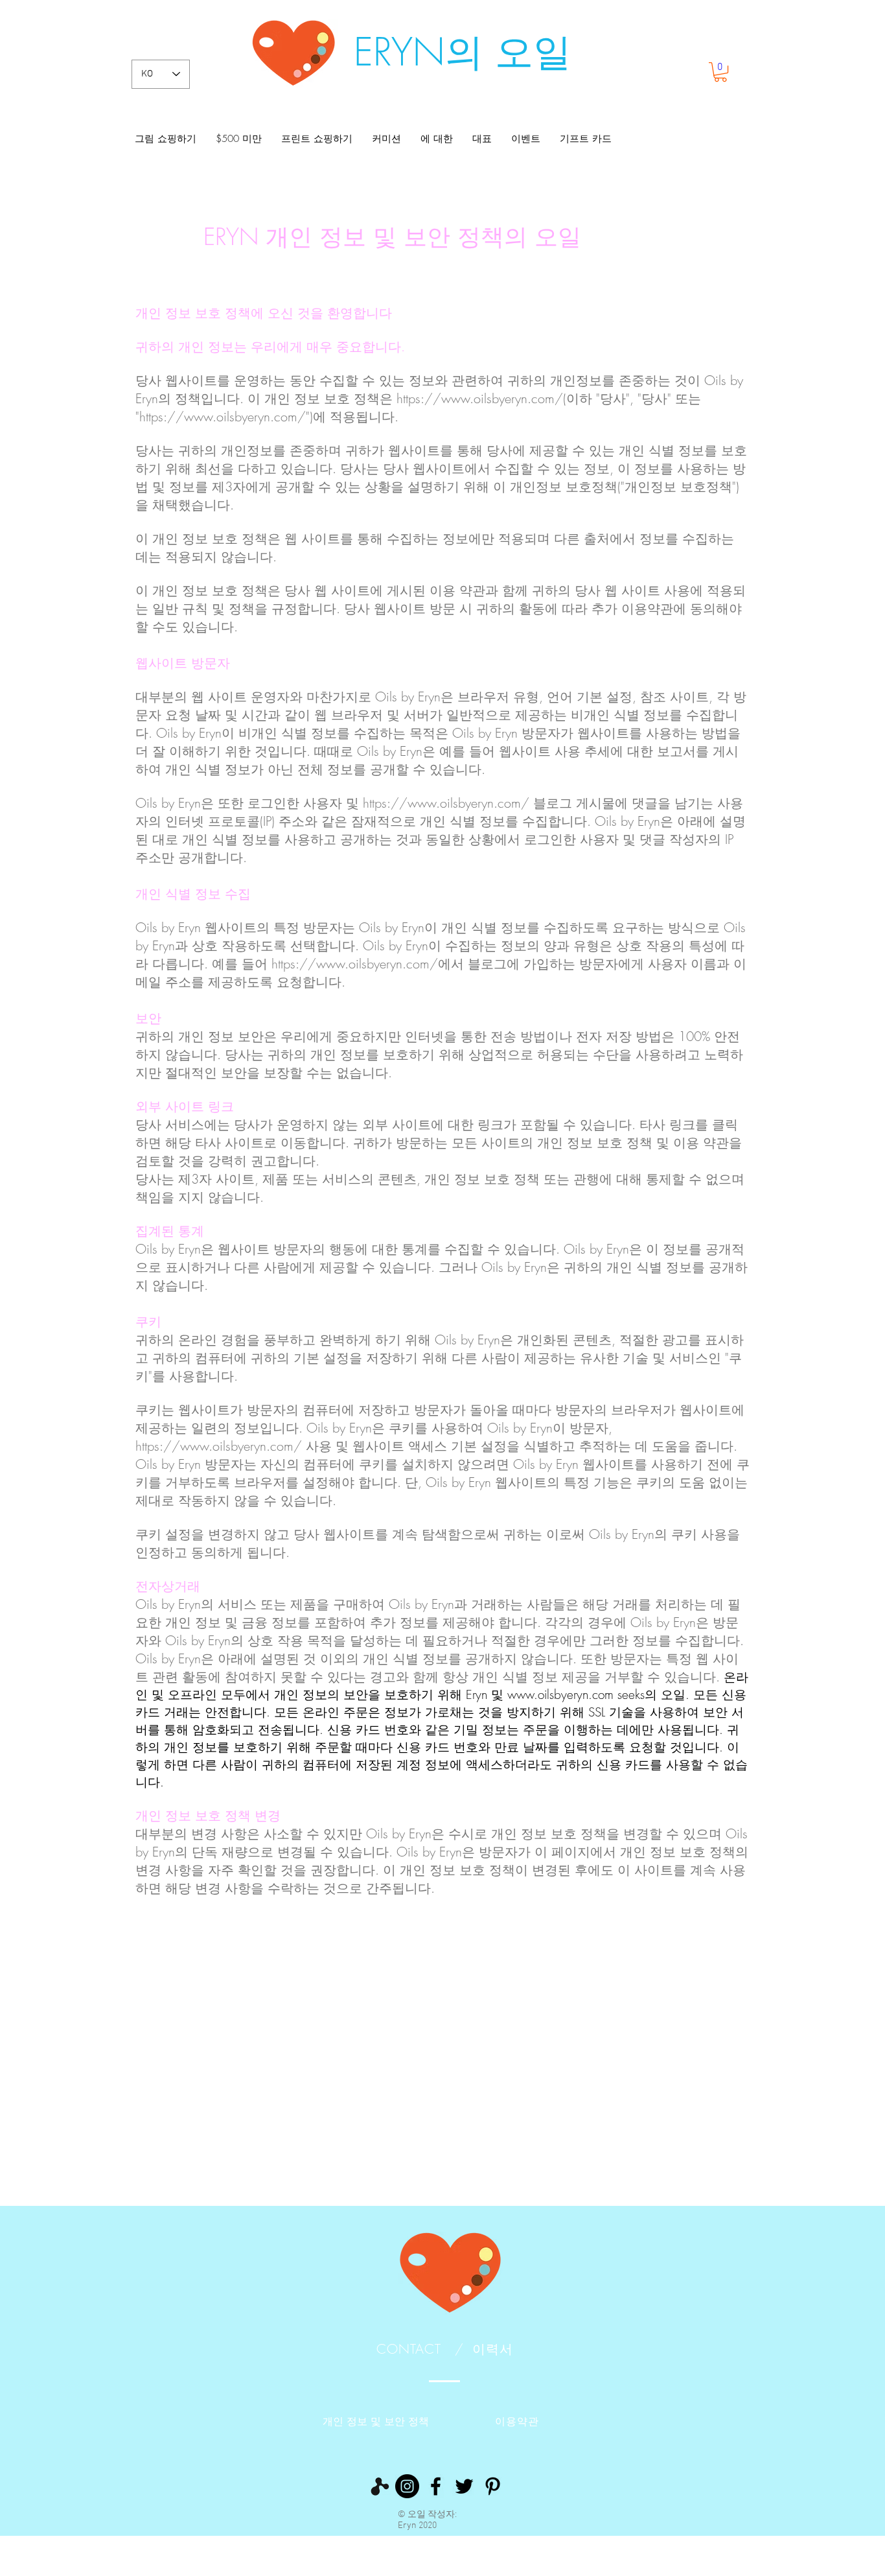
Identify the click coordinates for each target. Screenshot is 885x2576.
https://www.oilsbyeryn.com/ (223, 416)
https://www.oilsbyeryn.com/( (481, 398)
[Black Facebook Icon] (436, 2486)
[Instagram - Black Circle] (407, 2486)
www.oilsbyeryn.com (560, 1694)
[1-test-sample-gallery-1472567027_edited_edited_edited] (379, 2486)
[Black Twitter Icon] (464, 2486)
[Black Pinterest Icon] (493, 2486)
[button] (720, 72)
